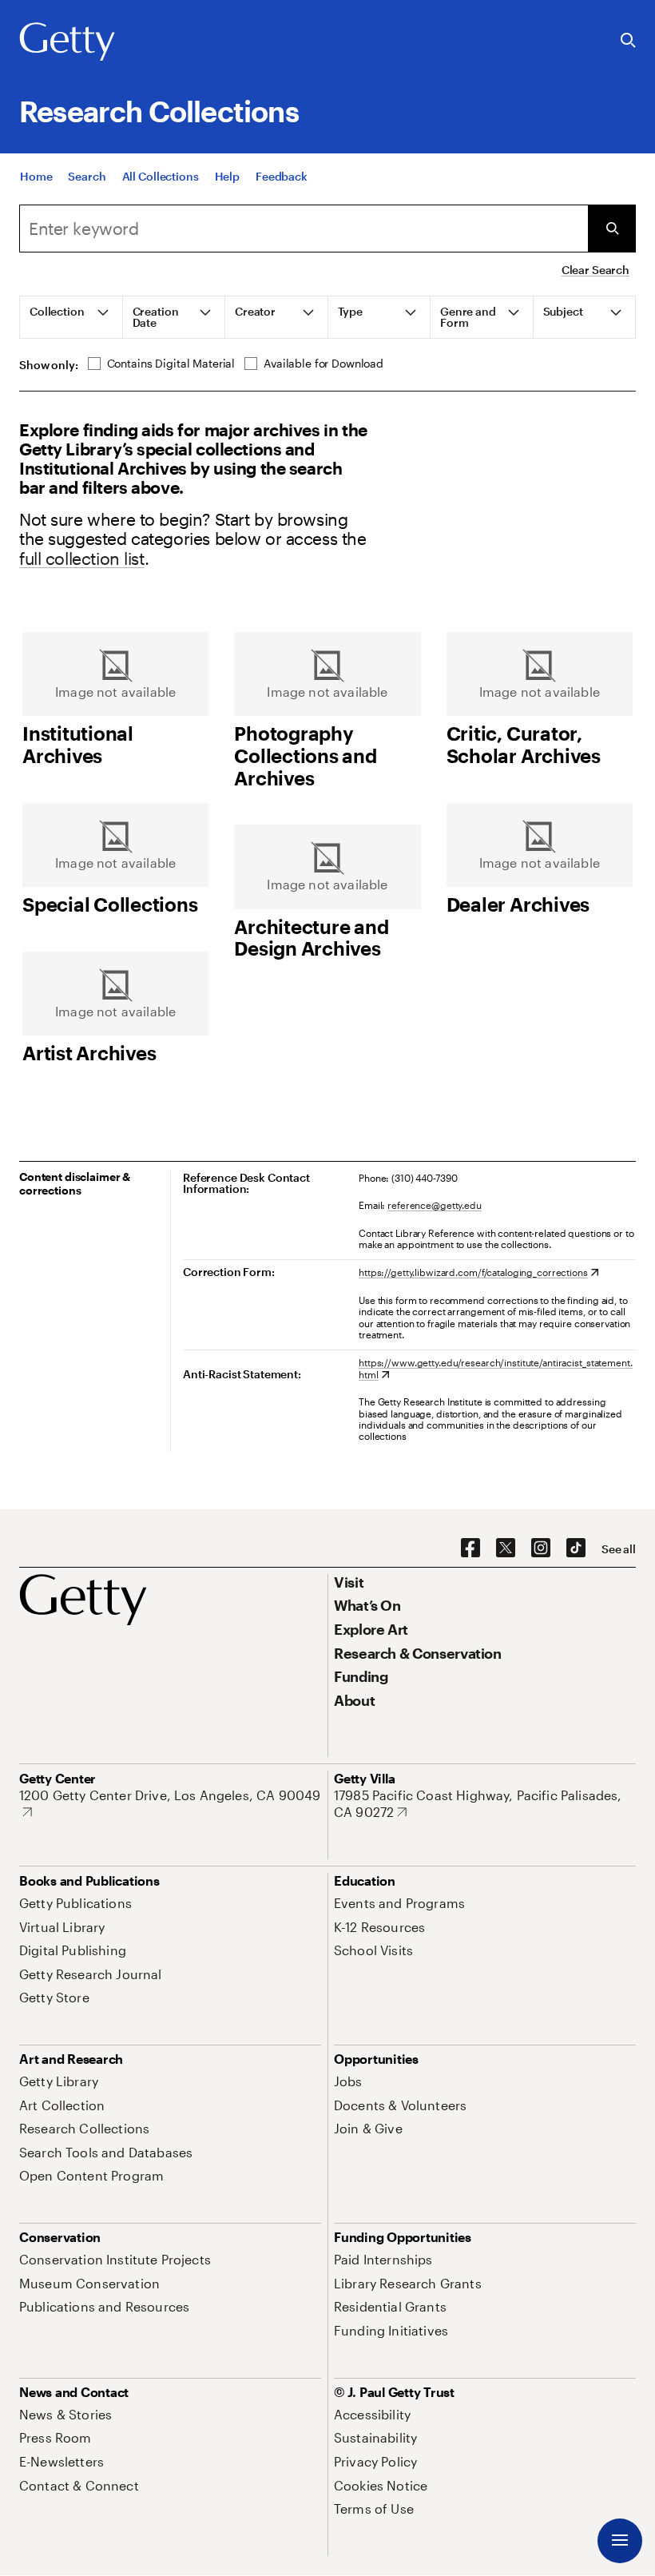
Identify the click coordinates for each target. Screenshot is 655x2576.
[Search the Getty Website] (628, 41)
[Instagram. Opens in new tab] (541, 1548)
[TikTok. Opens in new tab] (576, 1548)
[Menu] (620, 2541)
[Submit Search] (612, 229)
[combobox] (304, 229)
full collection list (82, 558)
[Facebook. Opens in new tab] (470, 1548)
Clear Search (595, 270)
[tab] (71, 317)
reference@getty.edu (435, 1205)
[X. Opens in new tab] (506, 1548)
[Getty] (67, 42)
